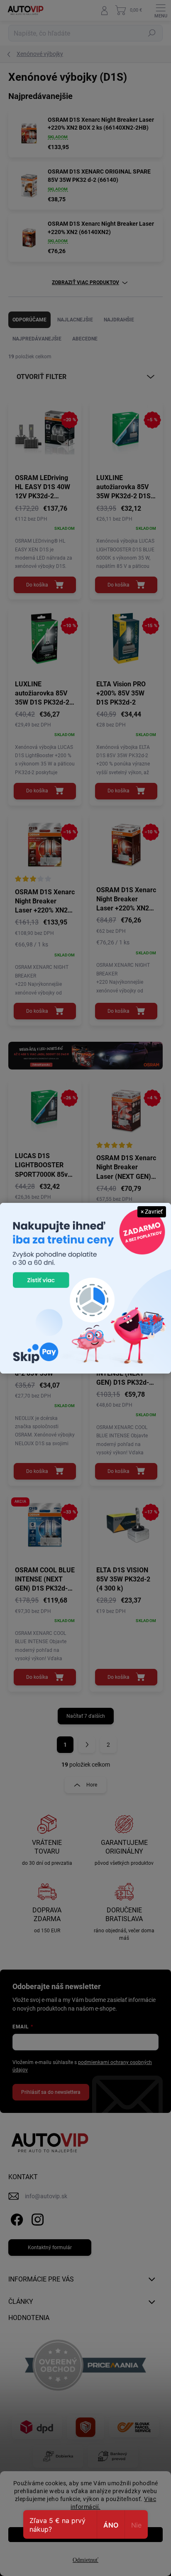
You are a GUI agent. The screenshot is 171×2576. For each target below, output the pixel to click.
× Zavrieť (152, 1212)
